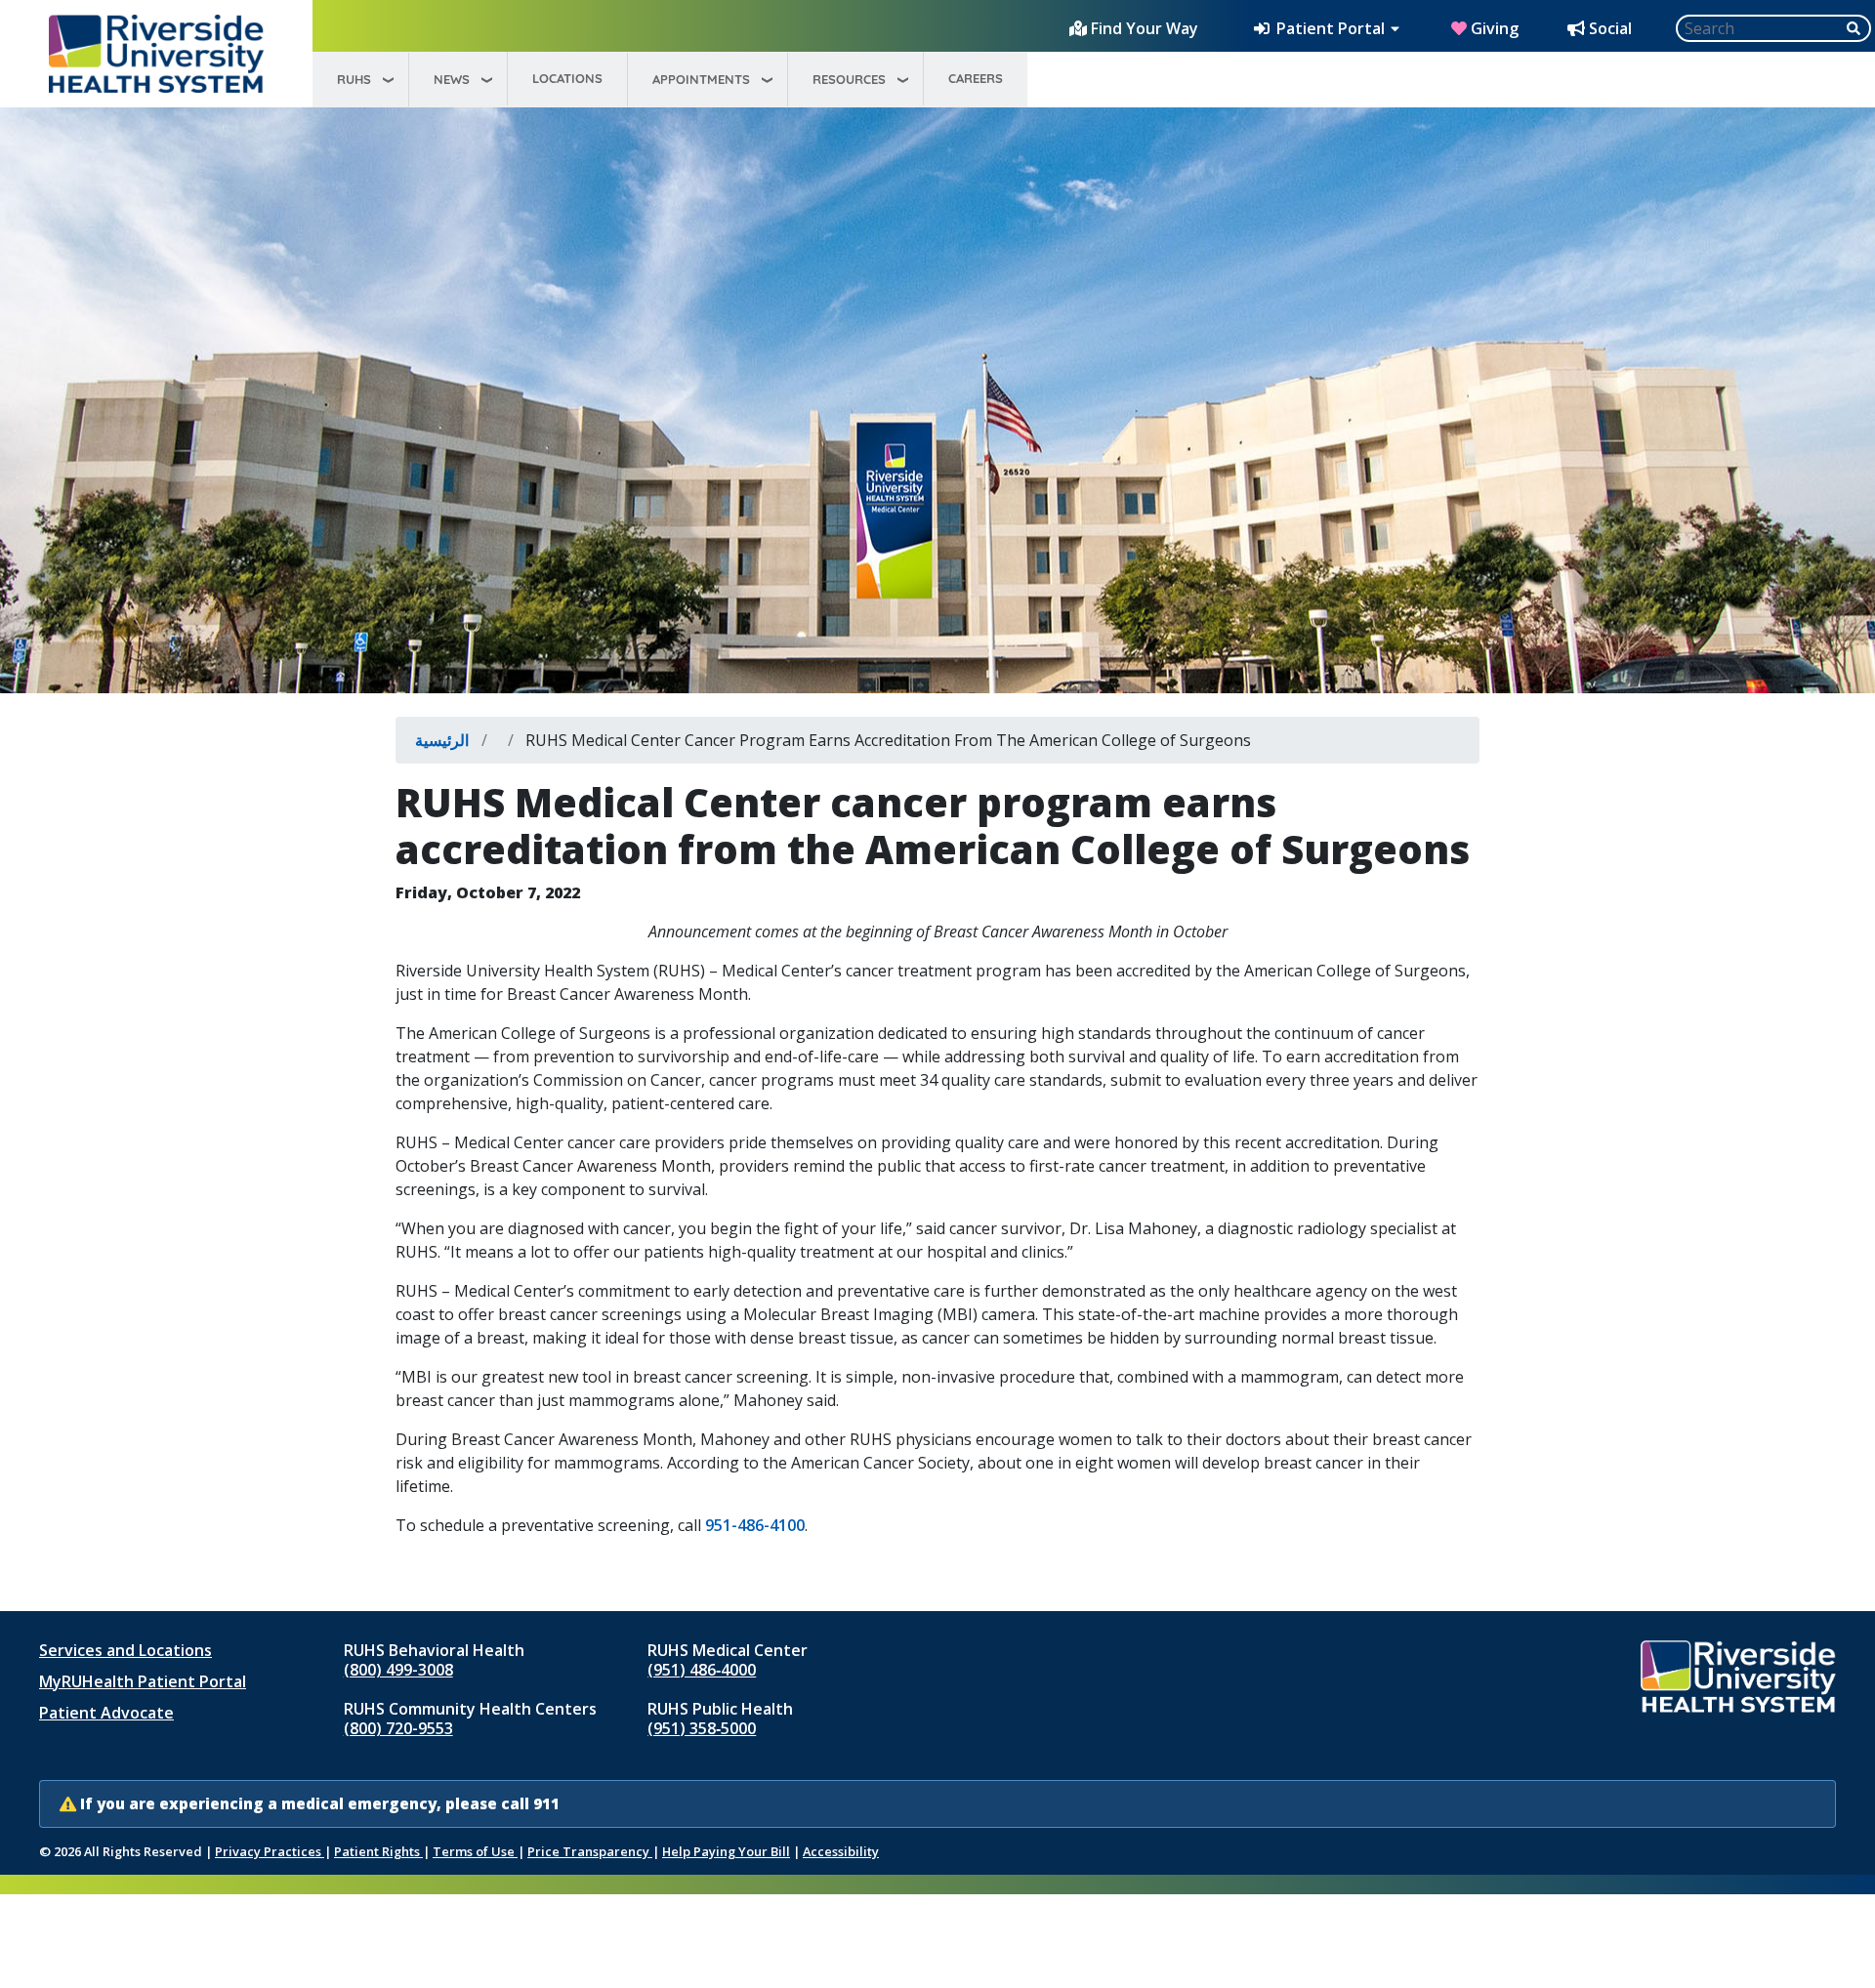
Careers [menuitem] (976, 78)
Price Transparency (590, 1851)
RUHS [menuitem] (354, 79)
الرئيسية (442, 740)
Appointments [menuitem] (701, 79)
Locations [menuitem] (567, 78)
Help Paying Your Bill (726, 1851)
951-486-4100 (755, 1525)
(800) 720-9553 (398, 1728)
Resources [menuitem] (849, 79)
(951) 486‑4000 (702, 1670)
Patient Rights (378, 1851)
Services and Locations (125, 1650)
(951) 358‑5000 (702, 1728)
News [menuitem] (452, 79)
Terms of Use (475, 1851)
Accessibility (841, 1851)
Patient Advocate (106, 1713)
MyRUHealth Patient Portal (143, 1681)
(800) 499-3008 (398, 1670)
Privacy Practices (270, 1851)
